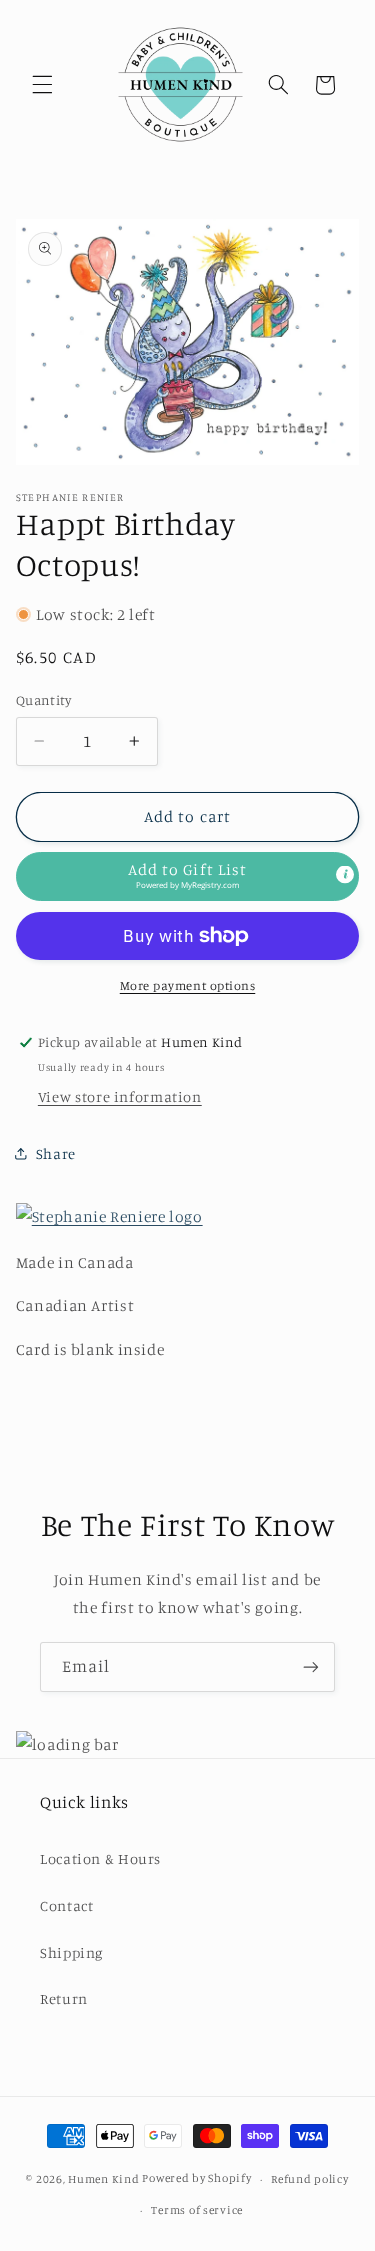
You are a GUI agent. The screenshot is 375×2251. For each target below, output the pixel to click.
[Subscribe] (311, 1666)
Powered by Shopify (196, 2179)
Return (64, 1998)
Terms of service (197, 2210)
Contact (66, 1905)
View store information (120, 1096)
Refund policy (310, 2179)
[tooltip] (345, 875)
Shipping (71, 1952)
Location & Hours (100, 1858)
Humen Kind (103, 2179)
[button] (42, 85)
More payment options (188, 985)
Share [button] (56, 1153)
